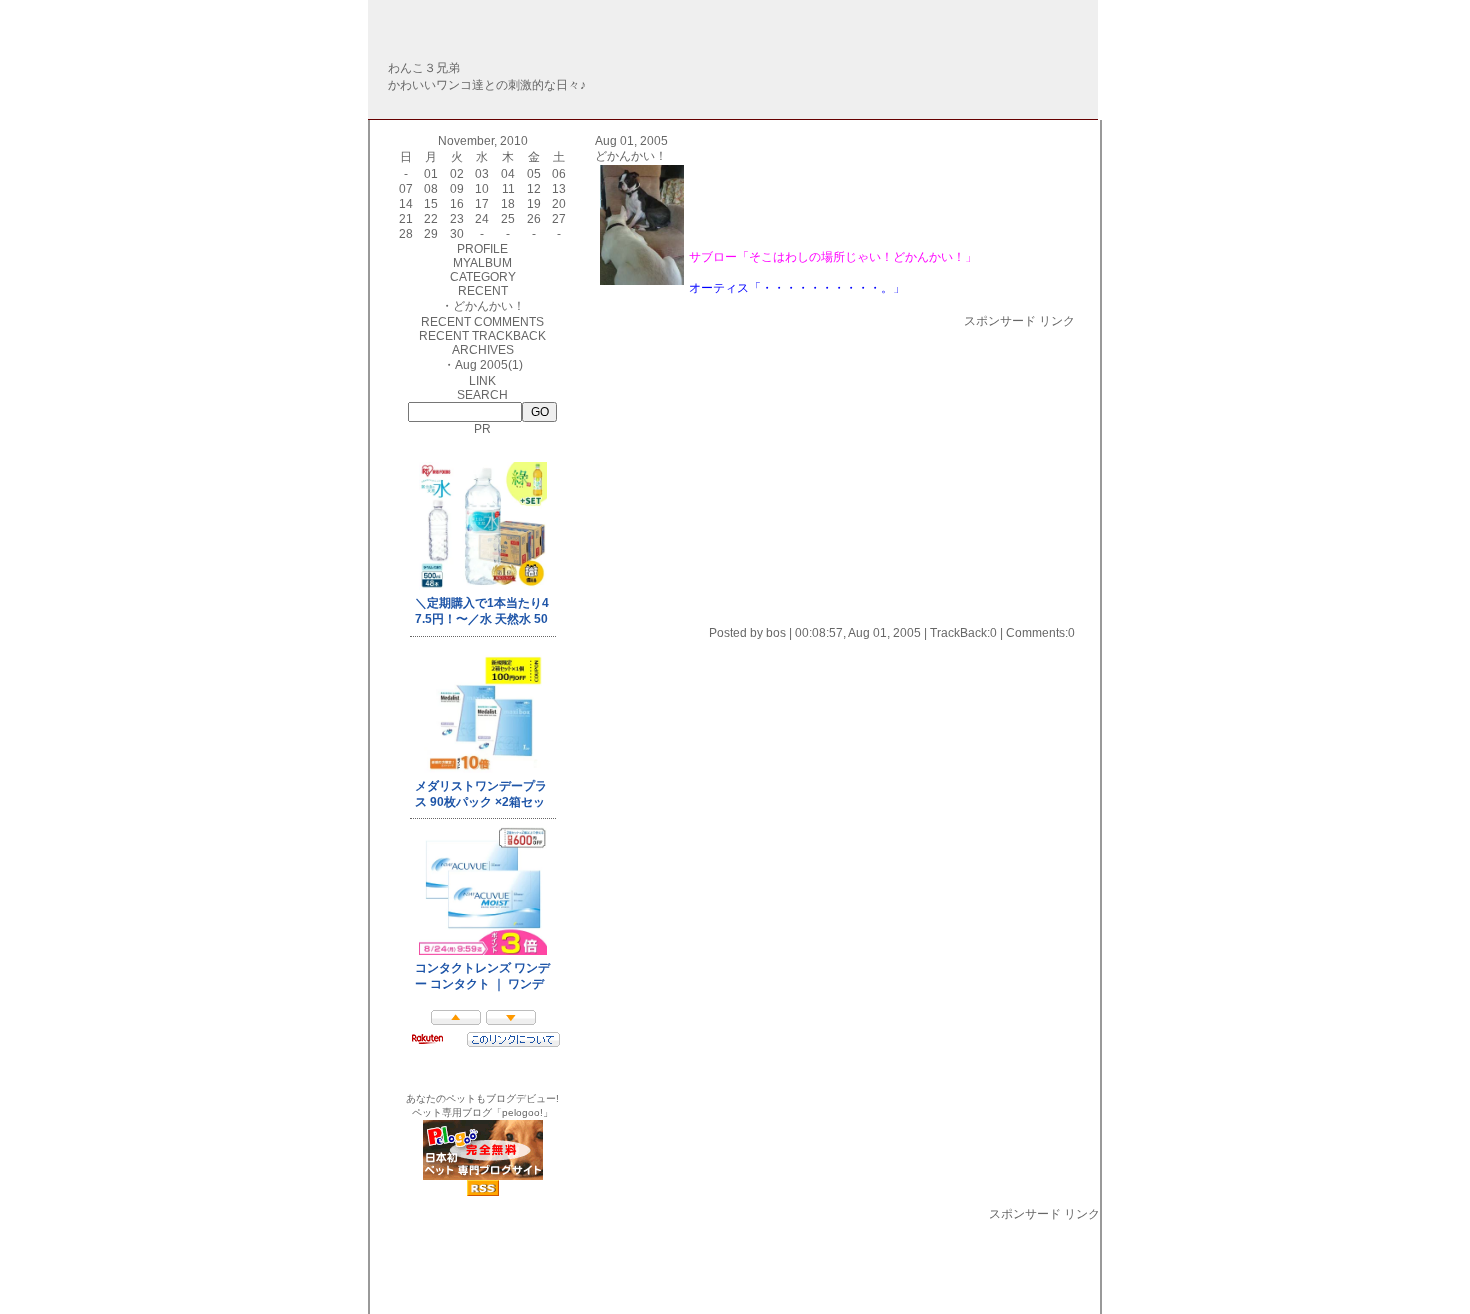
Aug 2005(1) (489, 365)
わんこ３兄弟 (424, 68)
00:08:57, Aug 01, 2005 (858, 633)
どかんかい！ (489, 306)
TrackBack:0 (963, 633)
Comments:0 (1040, 633)
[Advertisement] (763, 470)
